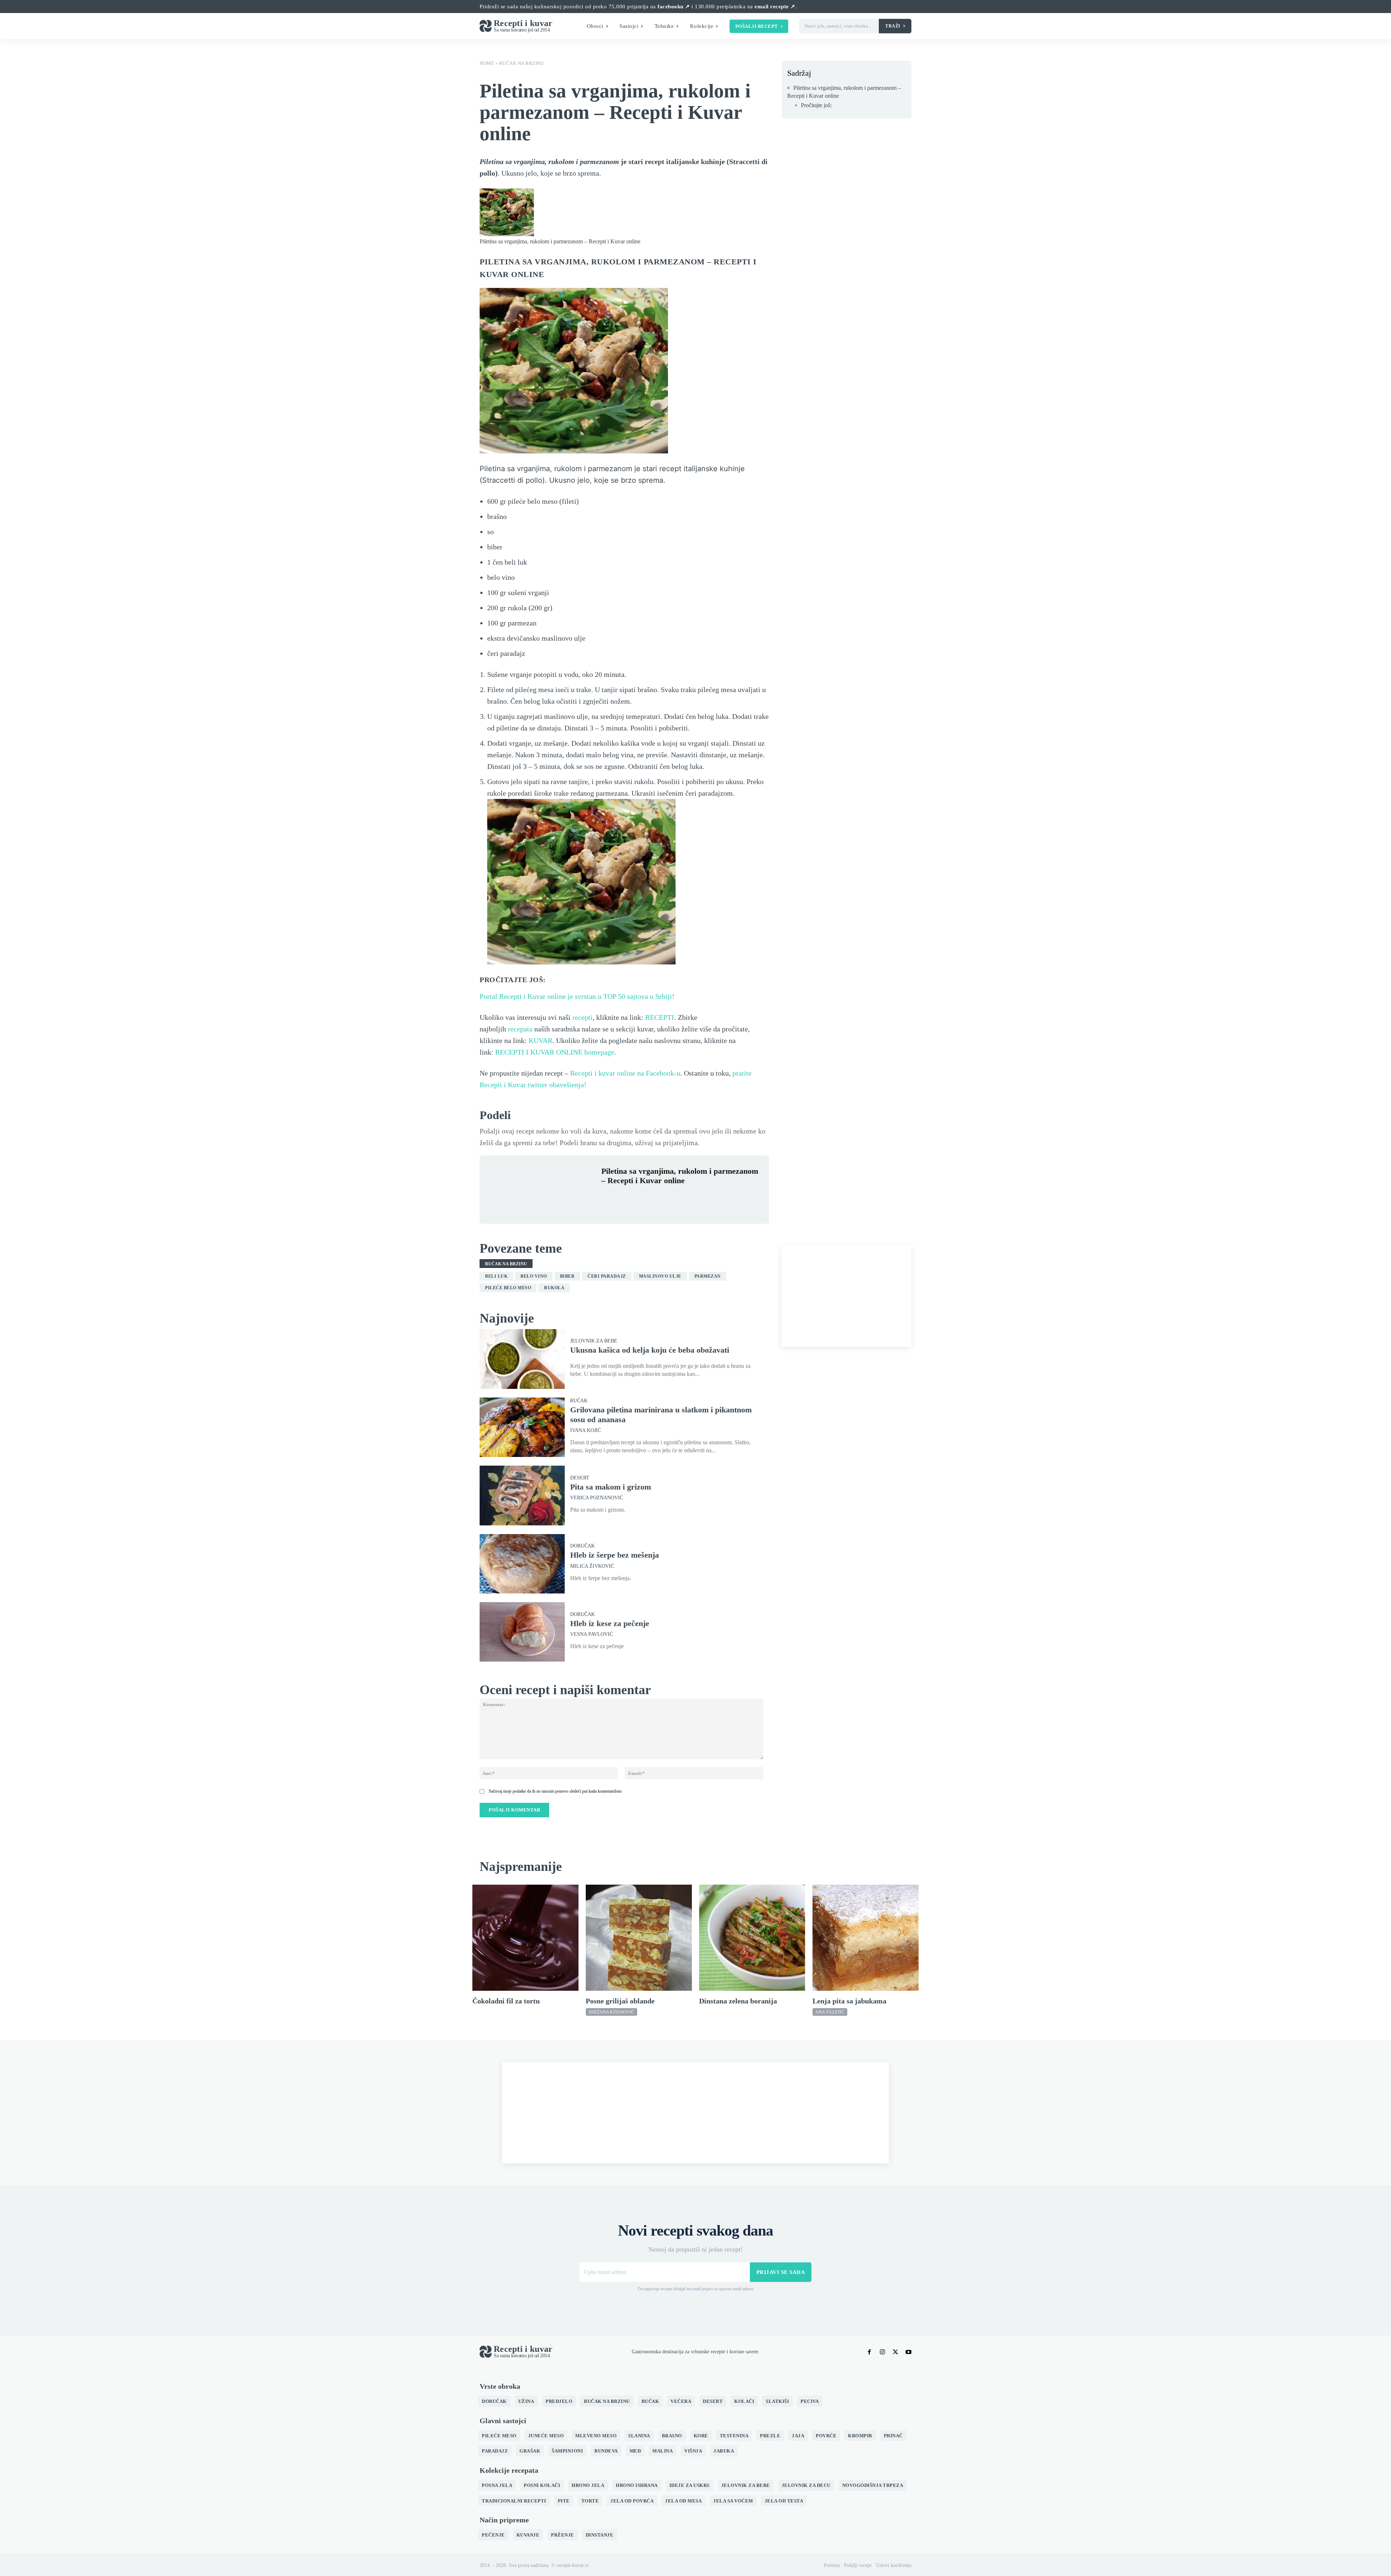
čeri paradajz (607, 1276)
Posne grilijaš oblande (620, 2001)
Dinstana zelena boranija (738, 2001)
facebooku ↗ (674, 7)
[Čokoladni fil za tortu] (525, 1938)
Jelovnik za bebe (594, 1341)
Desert (580, 1478)
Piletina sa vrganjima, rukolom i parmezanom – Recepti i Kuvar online (844, 92)
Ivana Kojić (586, 1431)
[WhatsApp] (659, 1198)
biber (567, 1276)
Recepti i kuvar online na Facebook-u (625, 1073)
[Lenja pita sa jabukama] (866, 1938)
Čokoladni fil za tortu (506, 2001)
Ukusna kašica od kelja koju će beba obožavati (650, 1350)
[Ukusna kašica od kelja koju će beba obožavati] (522, 1359)
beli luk (496, 1276)
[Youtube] (908, 2352)
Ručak (579, 1401)
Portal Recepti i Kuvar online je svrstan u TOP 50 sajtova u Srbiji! (577, 996)
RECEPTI (660, 1017)
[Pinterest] (642, 1198)
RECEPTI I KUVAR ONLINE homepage (555, 1052)
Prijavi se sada (781, 2272)
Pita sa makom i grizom (611, 1487)
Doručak (582, 1546)
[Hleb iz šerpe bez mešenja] (522, 1564)
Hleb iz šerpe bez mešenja (615, 1555)
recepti (582, 1017)
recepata (520, 1029)
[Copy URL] (709, 1198)
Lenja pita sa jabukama (849, 2001)
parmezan (708, 1276)
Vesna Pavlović (592, 1634)
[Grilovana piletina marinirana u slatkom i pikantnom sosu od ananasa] (522, 1427)
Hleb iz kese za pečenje (610, 1623)
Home (487, 63)
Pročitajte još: (816, 105)
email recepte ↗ (775, 7)
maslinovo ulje (660, 1276)
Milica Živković (592, 1566)
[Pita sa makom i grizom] (522, 1495)
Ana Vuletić (830, 2012)
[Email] (692, 1198)
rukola (554, 1288)
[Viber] (675, 1198)
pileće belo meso (508, 1288)
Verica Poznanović (597, 1498)
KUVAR (540, 1040)
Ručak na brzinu (522, 63)
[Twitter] (625, 1198)
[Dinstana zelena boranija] (752, 1938)
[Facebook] (609, 1198)
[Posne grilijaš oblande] (639, 1938)
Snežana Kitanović (611, 2012)
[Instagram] (882, 2352)
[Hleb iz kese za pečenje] (522, 1632)
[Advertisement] (846, 1296)
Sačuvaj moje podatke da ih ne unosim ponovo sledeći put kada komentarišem (555, 1791)
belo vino (534, 1276)
